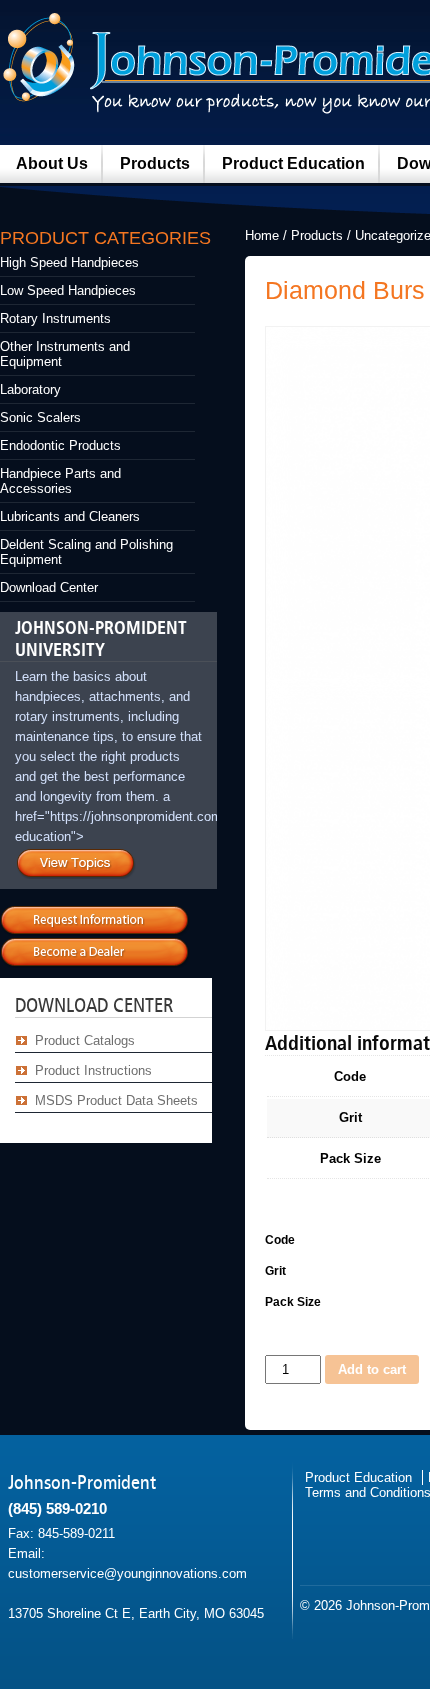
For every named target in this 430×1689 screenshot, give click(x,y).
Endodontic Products (60, 445)
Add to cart (372, 1369)
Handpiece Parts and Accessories (60, 481)
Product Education (293, 163)
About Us (52, 163)
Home (262, 235)
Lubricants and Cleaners (70, 516)
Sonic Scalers (40, 417)
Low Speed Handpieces (68, 290)
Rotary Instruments (55, 318)
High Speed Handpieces (69, 262)
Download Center (49, 587)
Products (155, 163)
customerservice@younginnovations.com (127, 1573)
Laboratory (30, 389)
